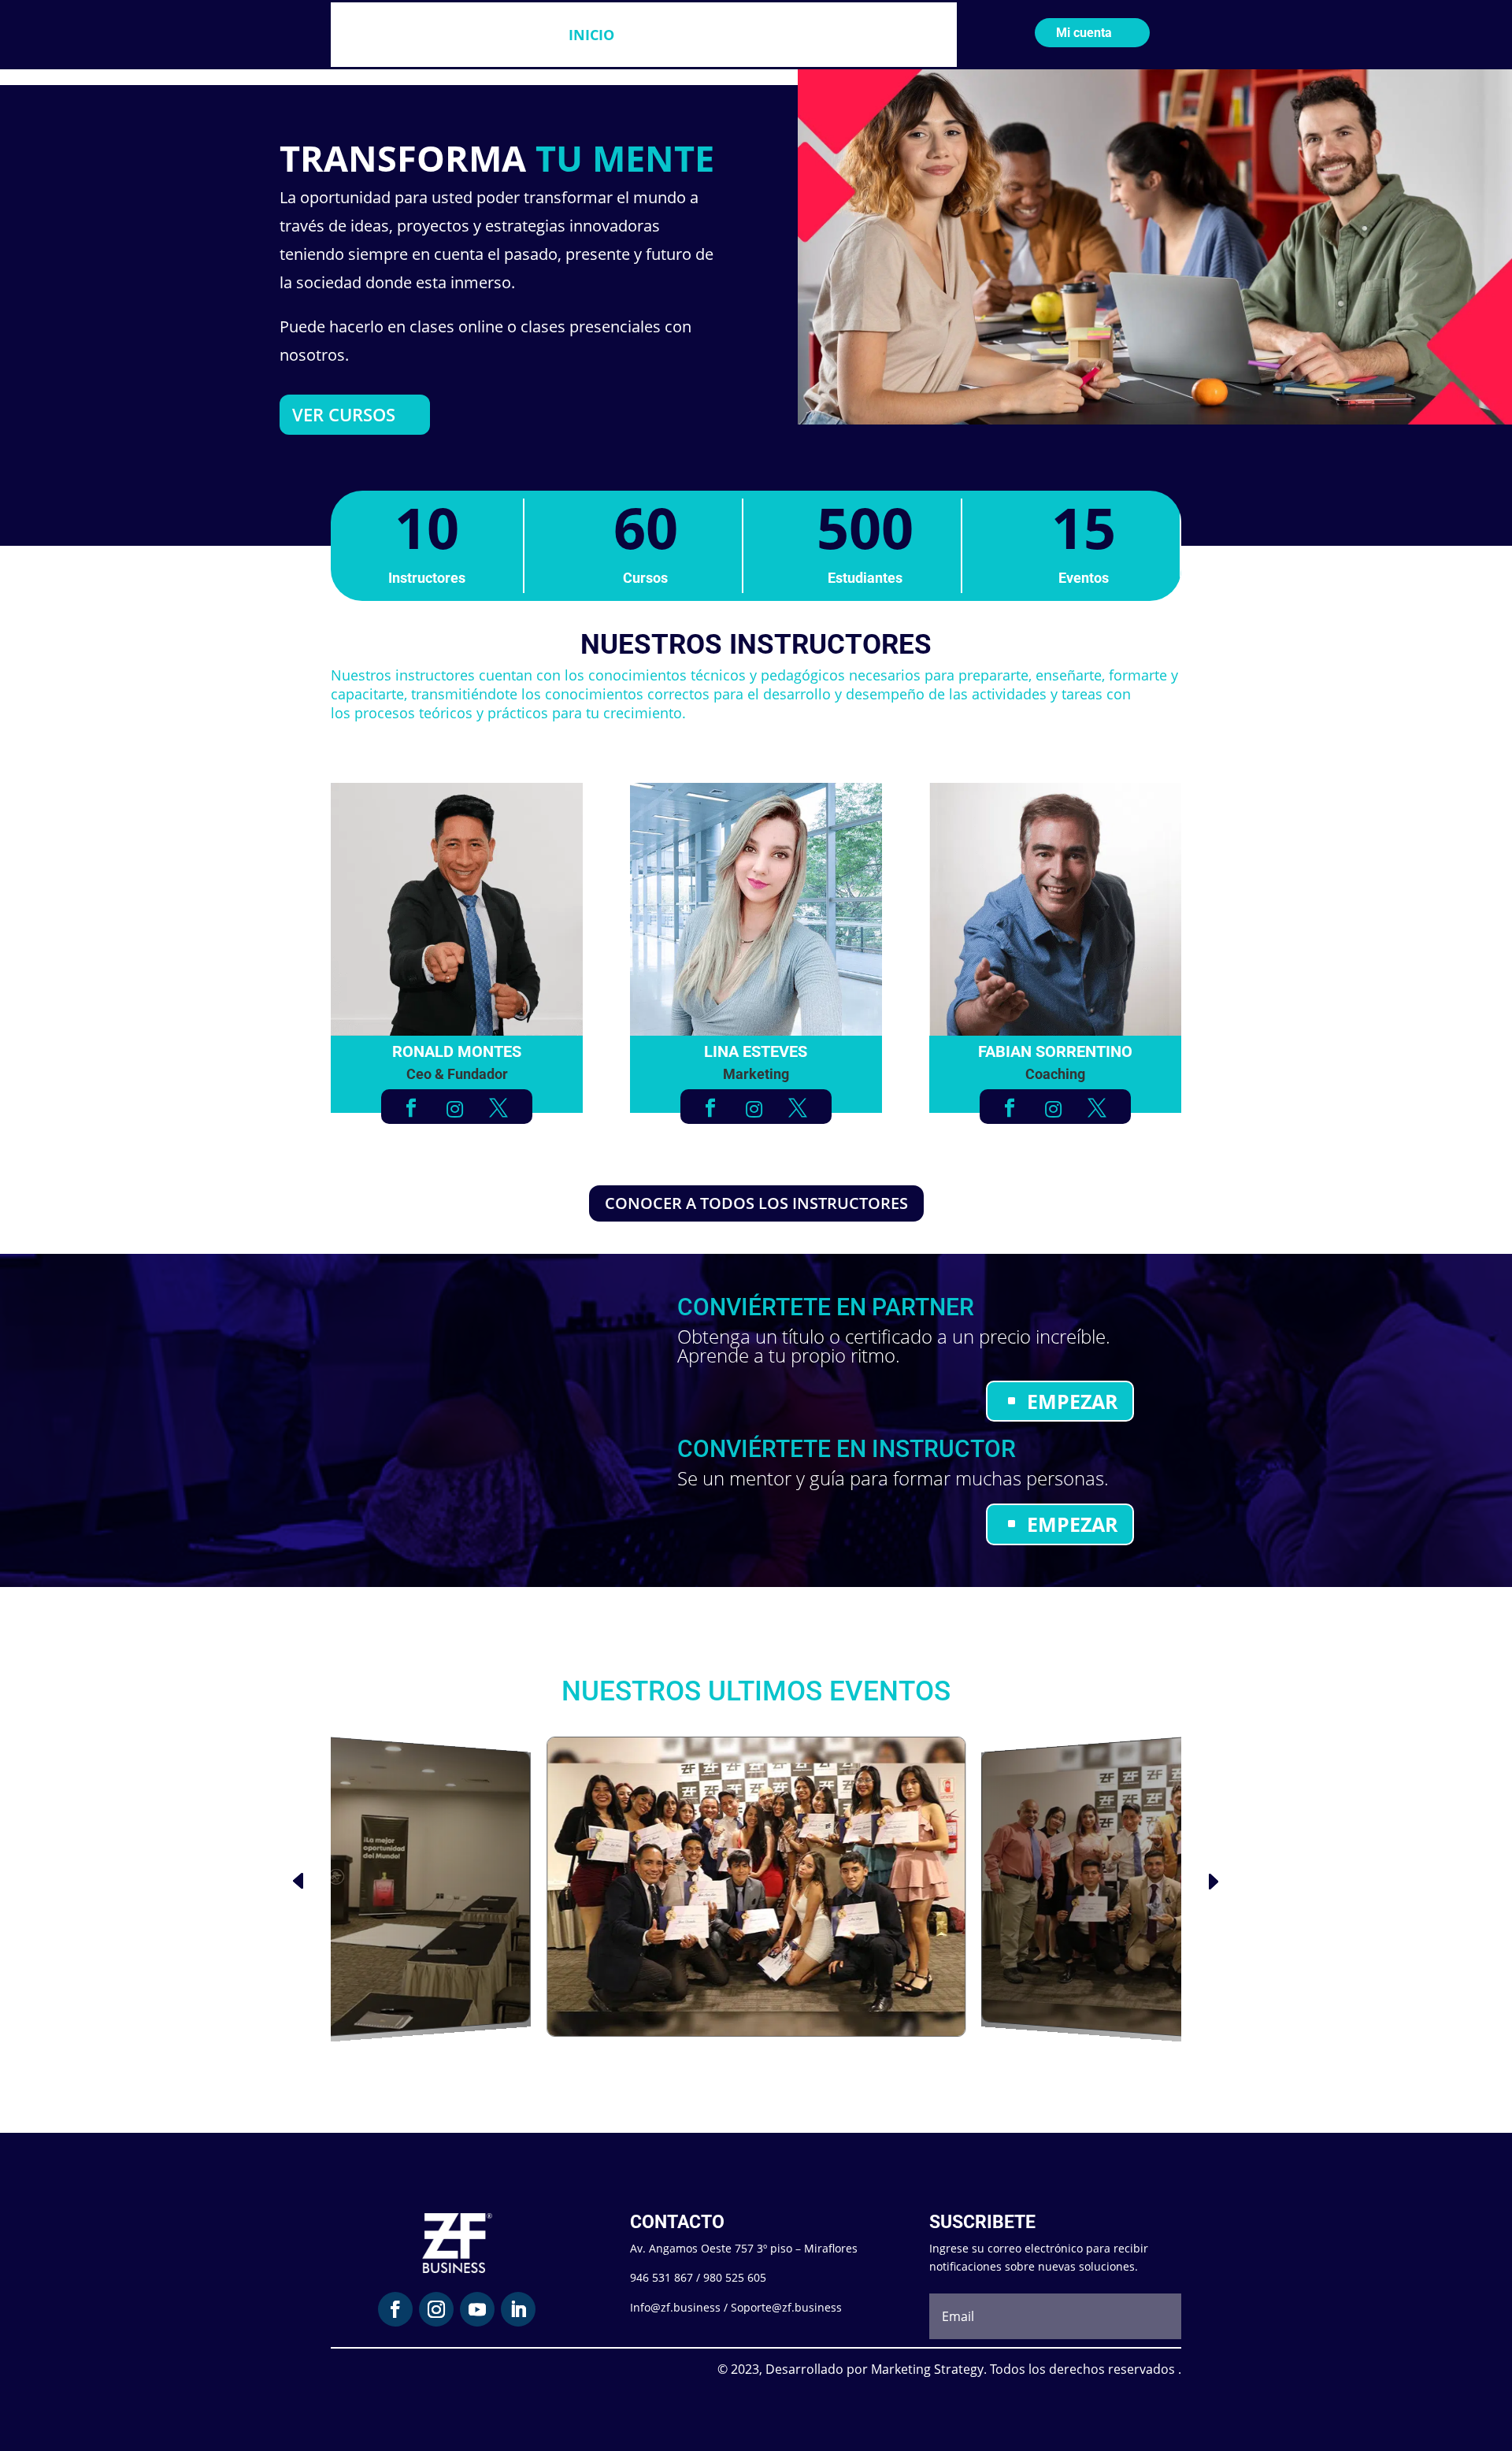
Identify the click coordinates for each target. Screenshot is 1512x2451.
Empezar (1073, 1401)
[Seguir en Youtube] (477, 2309)
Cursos (660, 35)
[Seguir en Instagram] (436, 2309)
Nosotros (760, 35)
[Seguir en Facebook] (395, 2309)
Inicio (591, 35)
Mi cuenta (1084, 33)
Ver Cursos (344, 414)
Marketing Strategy (927, 2369)
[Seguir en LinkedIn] (518, 2309)
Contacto (853, 35)
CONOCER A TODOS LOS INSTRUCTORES (756, 1203)
